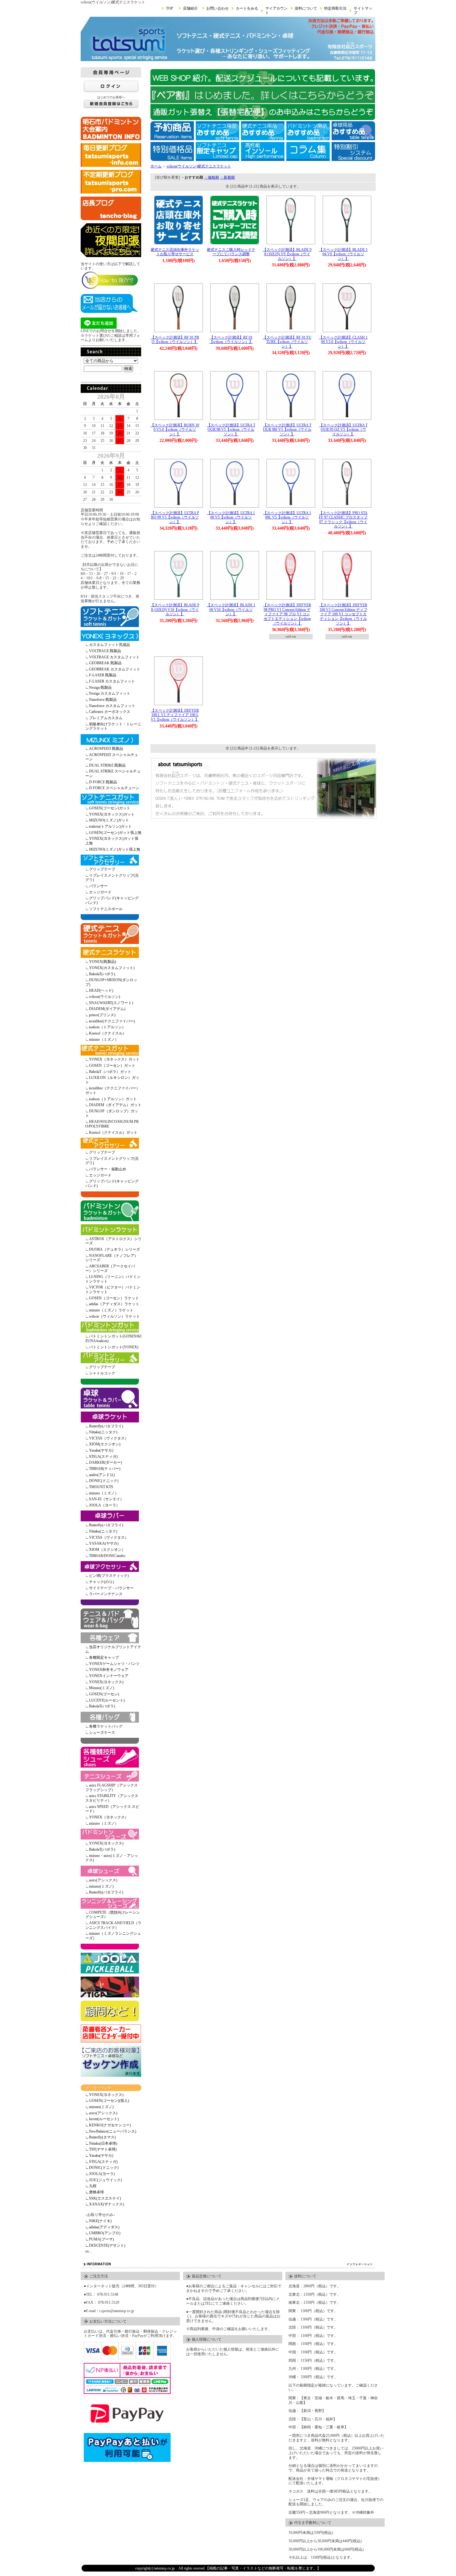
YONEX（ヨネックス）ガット (114, 1059)
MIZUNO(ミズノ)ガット (109, 820)
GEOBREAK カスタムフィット (115, 669)
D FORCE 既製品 (103, 782)
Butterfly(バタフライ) (106, 1426)
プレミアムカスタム (106, 718)
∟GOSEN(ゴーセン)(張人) (107, 2101)
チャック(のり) (101, 1582)
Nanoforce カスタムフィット (112, 706)
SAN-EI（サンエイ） (106, 1499)
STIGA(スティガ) (103, 1457)
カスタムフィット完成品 (110, 645)
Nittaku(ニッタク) (103, 1432)
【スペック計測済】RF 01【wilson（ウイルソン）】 (231, 340)
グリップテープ (102, 869)
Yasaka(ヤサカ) (101, 1450)
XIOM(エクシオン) (105, 1444)
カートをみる (247, 8)
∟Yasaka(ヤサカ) (99, 2156)
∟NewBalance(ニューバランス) (111, 2131)
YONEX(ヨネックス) (106, 1682)
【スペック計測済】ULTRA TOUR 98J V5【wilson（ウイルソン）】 (287, 430)
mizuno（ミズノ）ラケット (111, 1310)
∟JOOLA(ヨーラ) (100, 2174)
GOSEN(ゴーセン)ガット (110, 808)
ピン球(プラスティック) (109, 1576)
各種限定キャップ (104, 1657)
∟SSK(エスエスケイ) (103, 2198)
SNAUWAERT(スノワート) (111, 1003)
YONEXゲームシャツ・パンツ (114, 1664)
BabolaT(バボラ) (102, 974)
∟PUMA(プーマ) (100, 2239)
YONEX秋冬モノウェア (109, 1670)
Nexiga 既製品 (100, 687)
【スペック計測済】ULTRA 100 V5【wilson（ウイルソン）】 (231, 517)
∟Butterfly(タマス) (101, 2137)
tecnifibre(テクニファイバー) (112, 1021)
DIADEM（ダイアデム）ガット (115, 1105)
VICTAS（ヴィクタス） (109, 1438)
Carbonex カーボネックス (110, 712)
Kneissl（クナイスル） (108, 1033)
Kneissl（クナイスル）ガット (113, 1132)
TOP (170, 8)
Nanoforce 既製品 (103, 700)
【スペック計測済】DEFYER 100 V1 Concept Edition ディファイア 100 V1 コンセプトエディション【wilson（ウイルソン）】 (343, 614)
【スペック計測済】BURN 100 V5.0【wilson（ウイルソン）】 (175, 430)
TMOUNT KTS (101, 1487)
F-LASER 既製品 (103, 675)
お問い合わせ (217, 8)
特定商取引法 (335, 8)
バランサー (98, 886)
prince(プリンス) (102, 1015)
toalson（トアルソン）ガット (113, 1099)
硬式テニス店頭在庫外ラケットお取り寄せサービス (175, 252)
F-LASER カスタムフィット (112, 681)
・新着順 (227, 177)
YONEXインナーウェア (109, 1676)
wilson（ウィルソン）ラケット (114, 1316)
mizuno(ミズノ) (101, 1886)
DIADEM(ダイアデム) (107, 1009)
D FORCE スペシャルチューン (114, 788)
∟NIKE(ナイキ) (98, 2221)
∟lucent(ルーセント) (102, 2119)
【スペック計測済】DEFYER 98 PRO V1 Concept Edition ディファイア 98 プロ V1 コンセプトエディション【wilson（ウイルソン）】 (287, 614)
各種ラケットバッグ (106, 1726)
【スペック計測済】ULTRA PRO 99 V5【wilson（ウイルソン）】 (175, 517)
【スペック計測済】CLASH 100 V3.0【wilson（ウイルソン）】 (343, 342)
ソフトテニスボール (106, 909)
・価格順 (212, 177)
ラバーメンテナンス (106, 1594)
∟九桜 (91, 2186)
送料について (306, 8)
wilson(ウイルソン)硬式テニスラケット (199, 166)
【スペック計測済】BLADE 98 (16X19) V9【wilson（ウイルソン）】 (287, 254)
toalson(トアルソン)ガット (110, 826)
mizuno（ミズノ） (104, 1039)
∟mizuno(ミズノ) (99, 2107)
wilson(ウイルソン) (105, 997)
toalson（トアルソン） (107, 1027)
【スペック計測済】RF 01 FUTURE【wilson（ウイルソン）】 (287, 342)
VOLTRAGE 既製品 (105, 651)
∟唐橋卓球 (95, 2192)
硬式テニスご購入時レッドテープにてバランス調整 (231, 252)
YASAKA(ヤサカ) (104, 1543)
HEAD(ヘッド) (101, 990)
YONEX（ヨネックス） (109, 1817)
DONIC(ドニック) (104, 1481)
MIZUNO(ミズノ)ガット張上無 (115, 849)
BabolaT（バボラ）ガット (110, 1072)
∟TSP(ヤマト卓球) (101, 2149)
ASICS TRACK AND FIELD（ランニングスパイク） (113, 1925)
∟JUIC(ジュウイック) (104, 2180)
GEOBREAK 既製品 (105, 663)
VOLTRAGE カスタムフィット (114, 657)
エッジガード (100, 892)
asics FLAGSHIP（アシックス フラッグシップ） (112, 1788)
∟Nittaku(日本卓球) (101, 2143)
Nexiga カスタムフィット (110, 693)
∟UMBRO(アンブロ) (103, 2233)
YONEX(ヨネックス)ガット (112, 814)
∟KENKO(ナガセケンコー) (108, 2125)
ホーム (156, 166)
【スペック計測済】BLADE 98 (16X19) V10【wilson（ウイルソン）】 (175, 610)
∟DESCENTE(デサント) (105, 2245)
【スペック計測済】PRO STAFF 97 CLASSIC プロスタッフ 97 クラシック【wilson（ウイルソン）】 (343, 520)
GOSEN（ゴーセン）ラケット (114, 1298)
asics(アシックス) (103, 1880)
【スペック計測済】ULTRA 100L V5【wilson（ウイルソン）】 (287, 517)
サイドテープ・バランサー (111, 1588)
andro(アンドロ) (102, 1475)
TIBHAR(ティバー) (105, 1469)
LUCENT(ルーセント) (107, 1700)
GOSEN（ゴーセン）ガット (112, 1066)
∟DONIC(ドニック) (102, 2168)
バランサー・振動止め (108, 1169)
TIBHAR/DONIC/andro (107, 1556)
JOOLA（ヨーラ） (104, 1505)
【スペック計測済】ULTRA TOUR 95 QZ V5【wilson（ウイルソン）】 (343, 430)
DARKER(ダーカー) (105, 1462)
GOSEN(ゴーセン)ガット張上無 (115, 833)
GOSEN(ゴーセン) (104, 1694)
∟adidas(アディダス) (102, 2227)
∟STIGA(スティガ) (101, 2162)
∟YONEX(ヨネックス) (104, 2095)
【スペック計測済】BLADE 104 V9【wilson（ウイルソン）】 (343, 254)
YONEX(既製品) (103, 962)
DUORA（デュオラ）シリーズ (114, 1249)
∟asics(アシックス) (101, 2113)
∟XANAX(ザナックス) (105, 2204)
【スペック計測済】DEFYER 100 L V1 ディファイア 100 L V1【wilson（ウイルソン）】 (175, 715)
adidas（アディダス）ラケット (114, 1304)
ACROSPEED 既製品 (106, 749)
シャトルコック (102, 1373)
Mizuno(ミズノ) (102, 1688)
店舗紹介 (190, 8)
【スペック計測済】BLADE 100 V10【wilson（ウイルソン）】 (231, 610)
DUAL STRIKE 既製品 (107, 765)
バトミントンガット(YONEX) (114, 1347)
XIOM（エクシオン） (107, 1550)
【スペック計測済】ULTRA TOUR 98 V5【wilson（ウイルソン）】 (231, 430)
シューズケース (102, 1733)
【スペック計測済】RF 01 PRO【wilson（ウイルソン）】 (175, 340)
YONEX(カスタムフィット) (112, 968)
